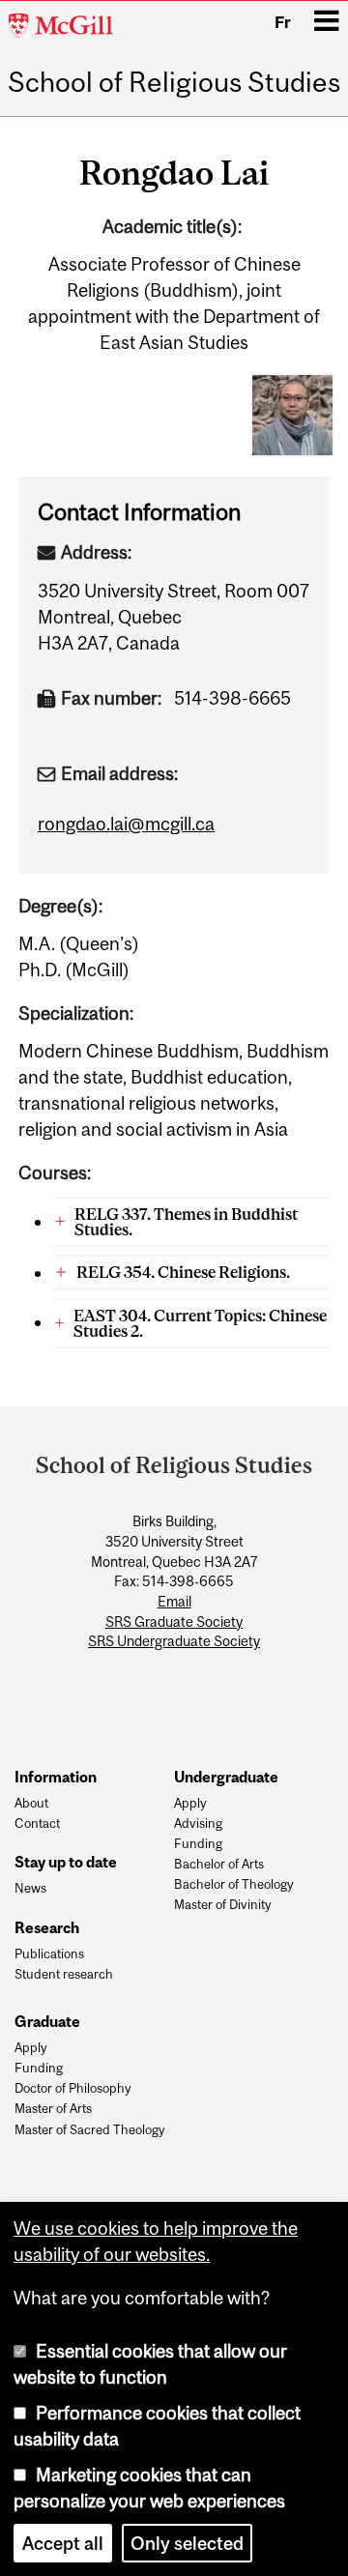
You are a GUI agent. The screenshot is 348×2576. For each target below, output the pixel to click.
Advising (198, 1824)
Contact (37, 1824)
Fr (283, 22)
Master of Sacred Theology (90, 2130)
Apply (190, 1804)
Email (174, 1602)
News (30, 1889)
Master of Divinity (223, 1905)
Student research (64, 1975)
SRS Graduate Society (174, 1622)
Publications (49, 1954)
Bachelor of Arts (219, 1865)
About (31, 1804)
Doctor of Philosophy (73, 2089)
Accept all (63, 2543)
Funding (198, 1844)
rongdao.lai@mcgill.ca (126, 824)
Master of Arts (53, 2109)
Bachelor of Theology (234, 1885)
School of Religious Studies (174, 83)
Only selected (187, 2543)
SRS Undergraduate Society (174, 1641)
